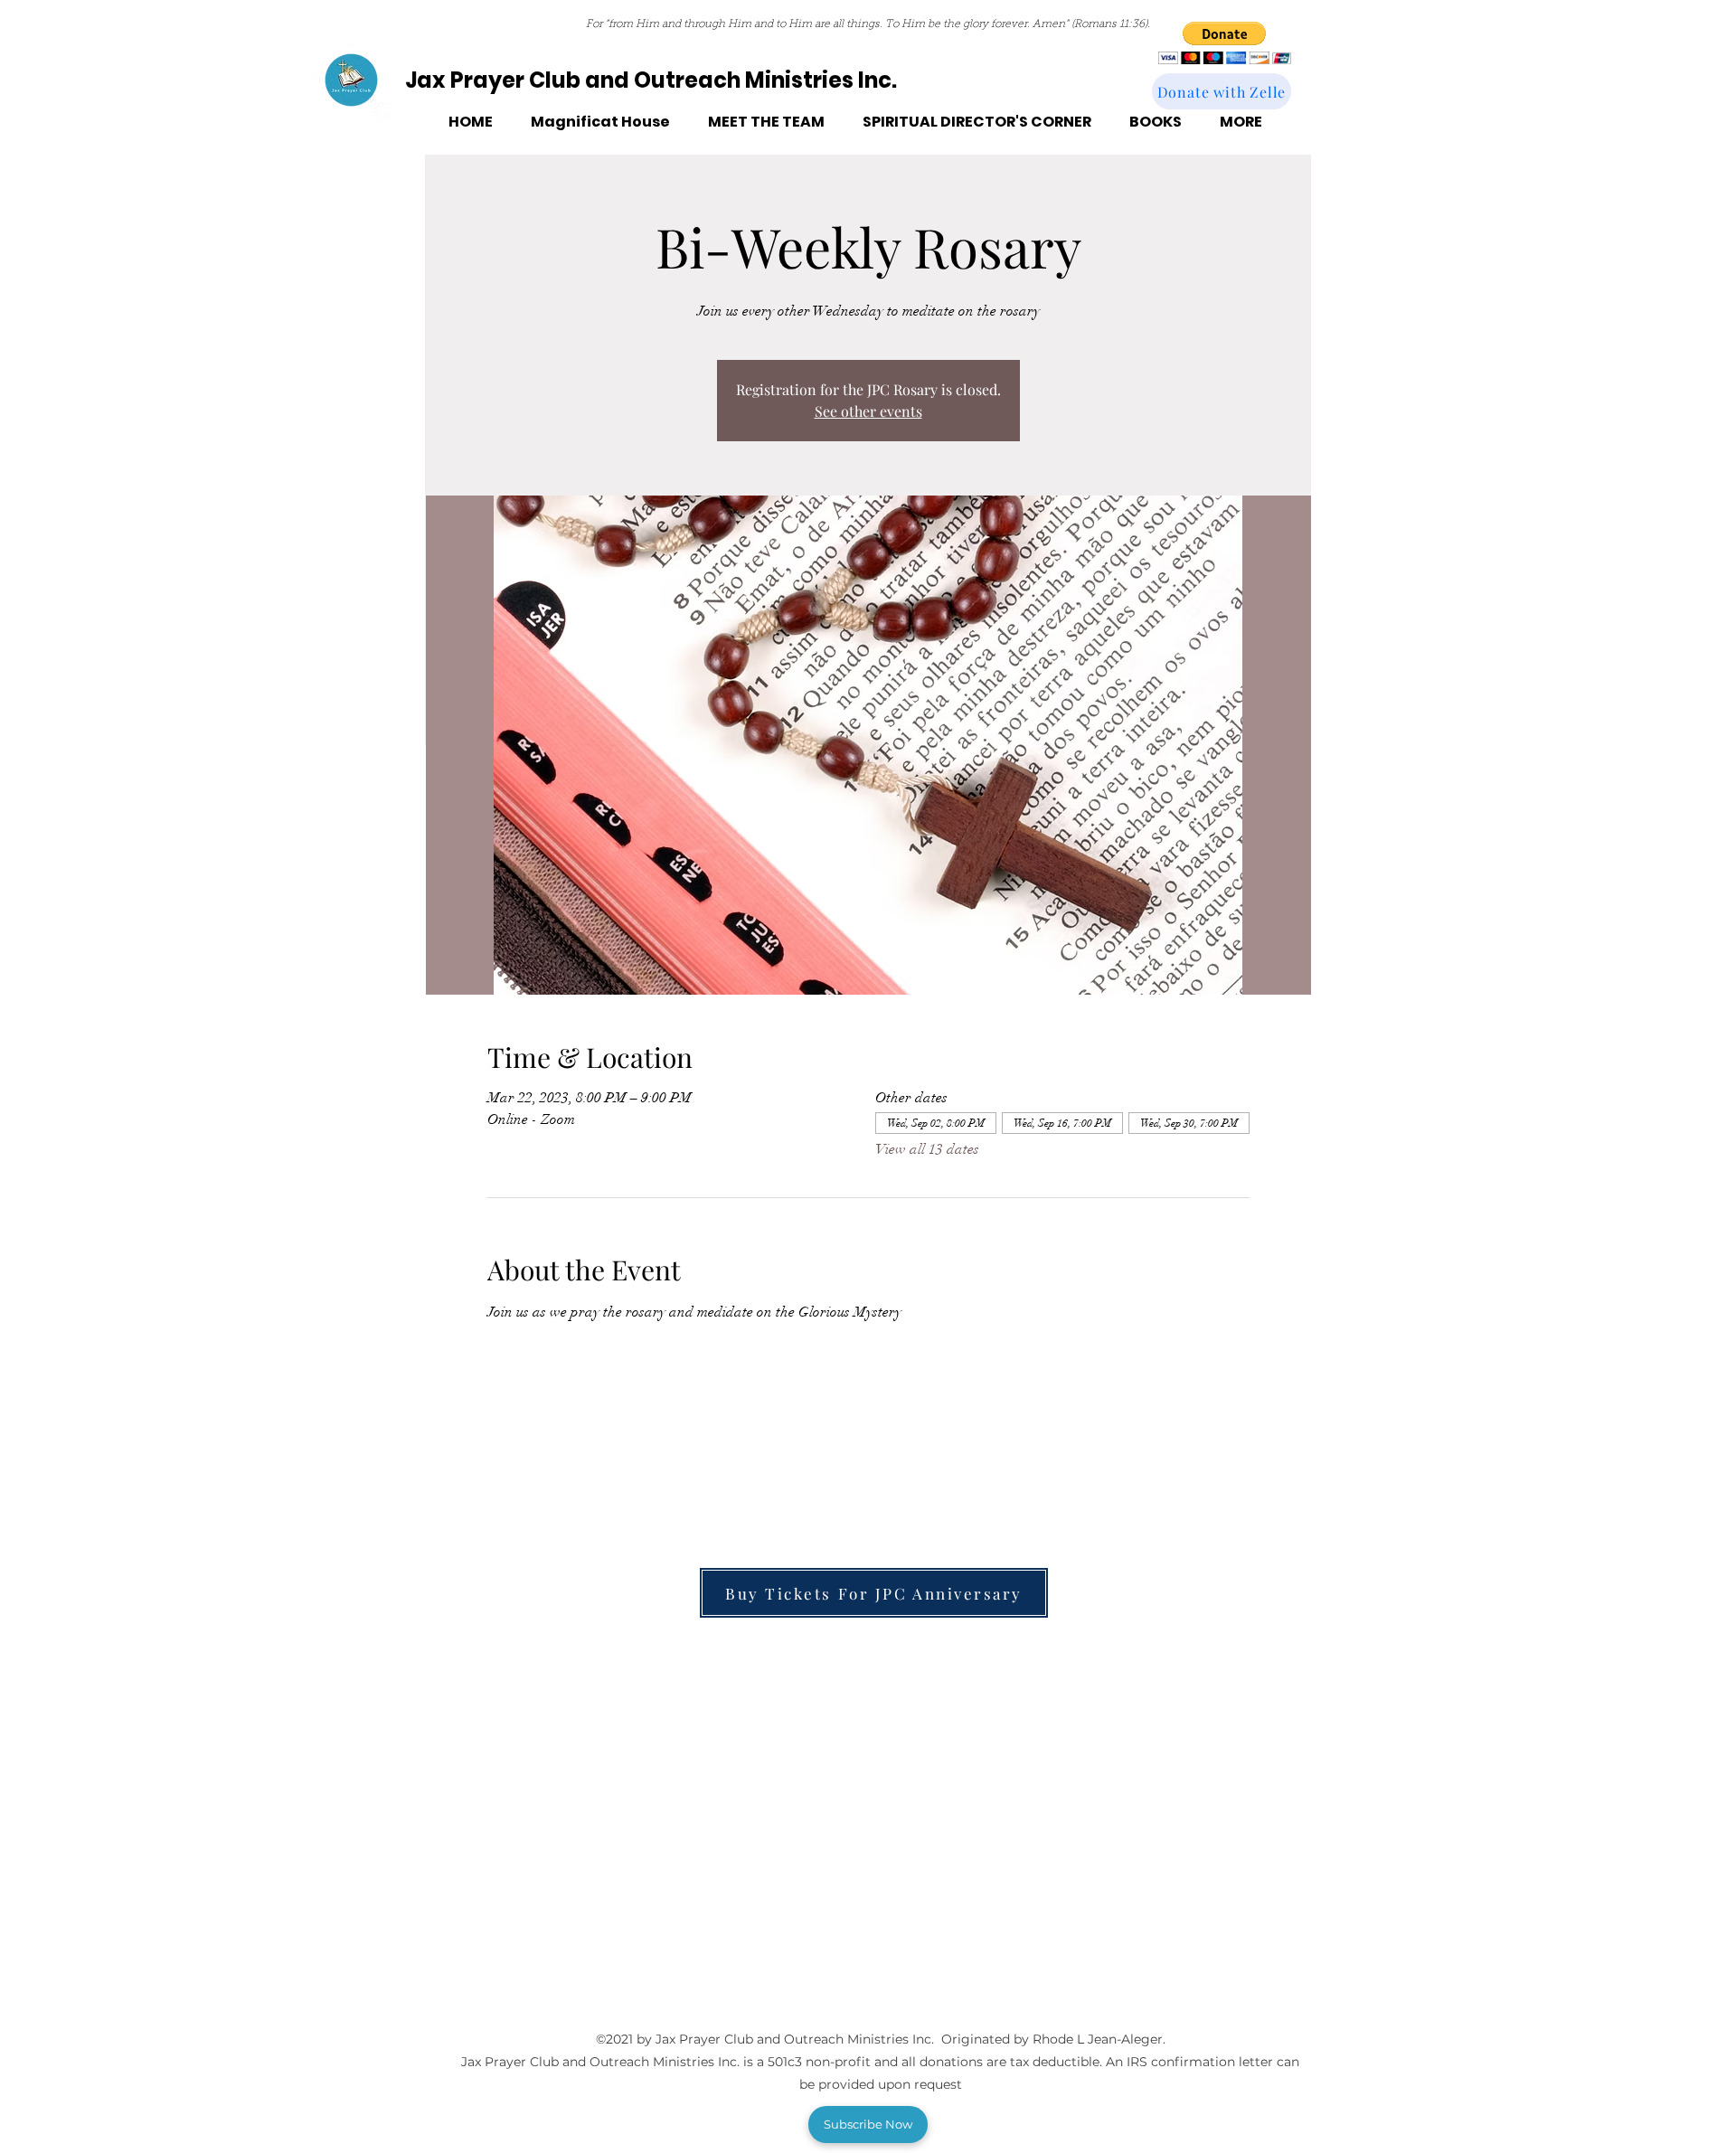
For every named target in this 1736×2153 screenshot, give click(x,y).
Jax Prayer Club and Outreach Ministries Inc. (651, 80)
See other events (868, 411)
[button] (1225, 43)
